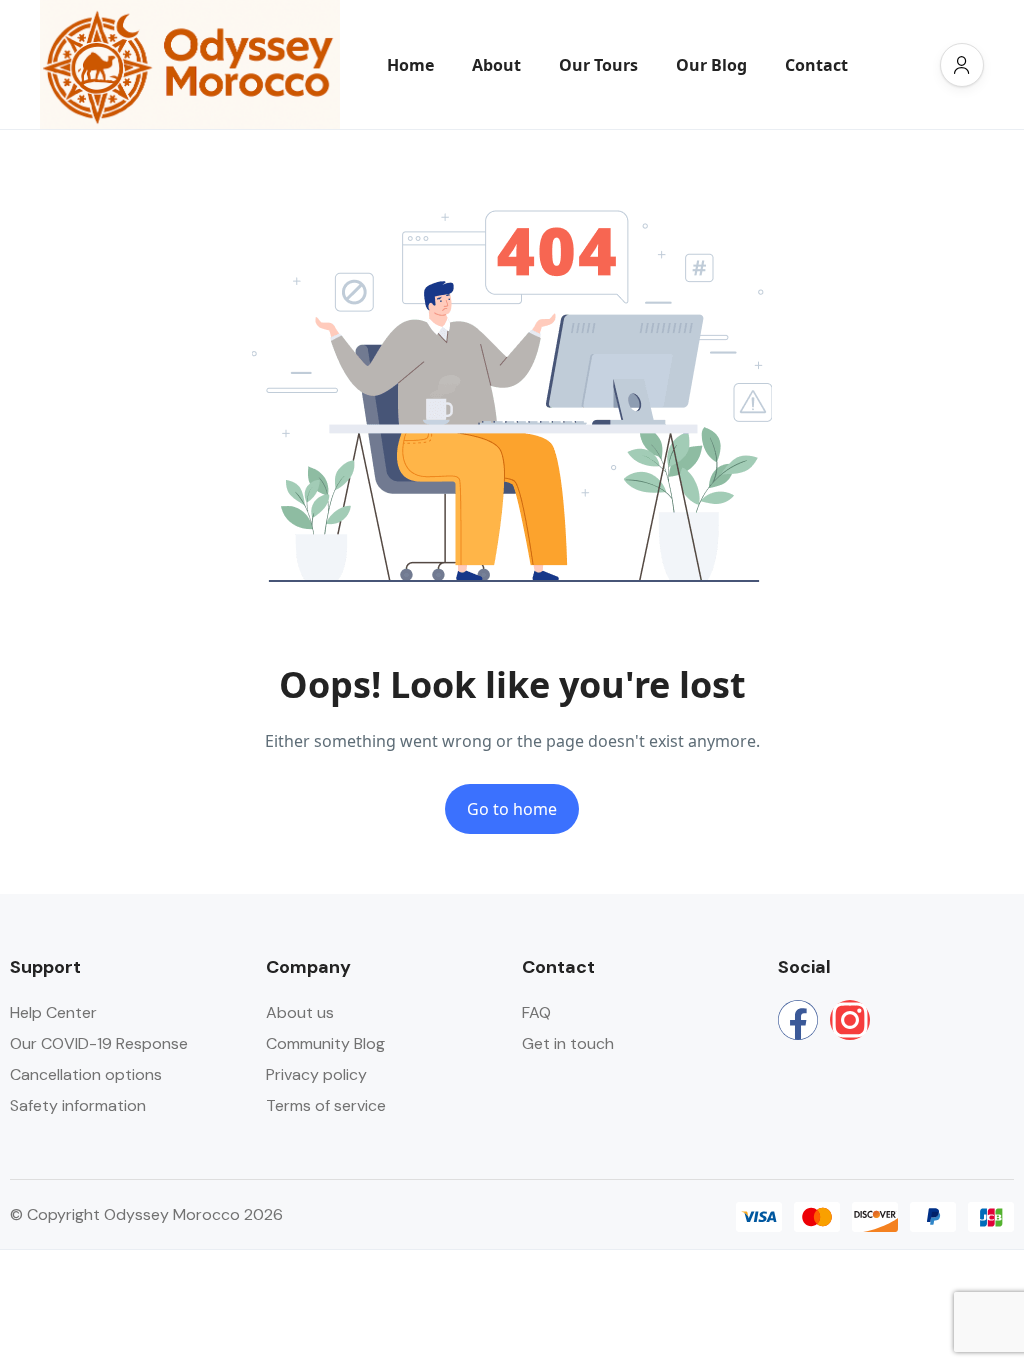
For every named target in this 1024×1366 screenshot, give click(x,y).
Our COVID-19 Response (99, 1043)
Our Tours (598, 65)
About (496, 65)
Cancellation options (86, 1074)
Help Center (53, 1012)
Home (410, 65)
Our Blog (711, 65)
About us (300, 1012)
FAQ (536, 1012)
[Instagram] (850, 1020)
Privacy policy (316, 1074)
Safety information (78, 1105)
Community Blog (325, 1043)
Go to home (512, 809)
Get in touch (568, 1043)
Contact (816, 65)
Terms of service (326, 1105)
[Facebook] (798, 1020)
